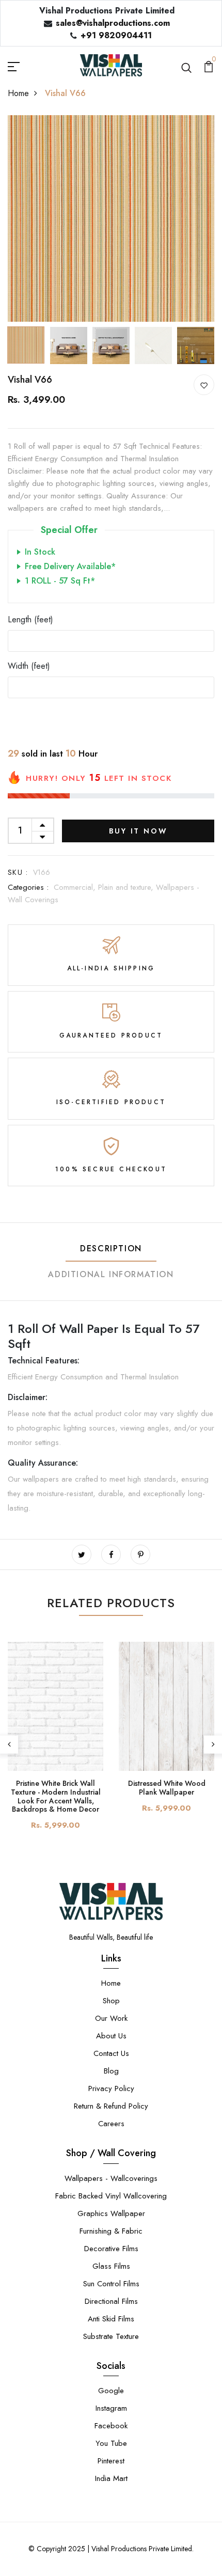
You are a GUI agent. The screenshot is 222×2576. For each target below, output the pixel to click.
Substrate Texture (111, 2336)
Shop (111, 2001)
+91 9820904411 (116, 35)
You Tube (111, 2443)
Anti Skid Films (111, 2319)
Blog (111, 2071)
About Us (111, 2036)
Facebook (111, 2426)
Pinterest (111, 2461)
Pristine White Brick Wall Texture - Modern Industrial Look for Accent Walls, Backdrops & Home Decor (56, 1796)
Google (111, 2391)
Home (18, 93)
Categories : (28, 887)
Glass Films (111, 2266)
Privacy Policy (111, 2088)
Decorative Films (111, 2249)
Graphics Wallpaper (111, 2213)
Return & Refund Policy (111, 2106)
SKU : (18, 872)
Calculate (111, 717)
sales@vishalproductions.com (113, 23)
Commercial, (76, 887)
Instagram (111, 2408)
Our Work (111, 2018)
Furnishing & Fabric (111, 2231)
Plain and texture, (127, 887)
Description (111, 1248)
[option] (111, 218)
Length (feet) (30, 619)
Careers (111, 2124)
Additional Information (111, 1274)
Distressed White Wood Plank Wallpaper (167, 1788)
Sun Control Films (111, 2284)
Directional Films (111, 2301)
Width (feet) (29, 666)
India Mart (111, 2478)
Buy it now (138, 831)
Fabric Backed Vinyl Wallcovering (111, 2196)
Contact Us (111, 2053)
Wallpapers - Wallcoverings (111, 2178)
